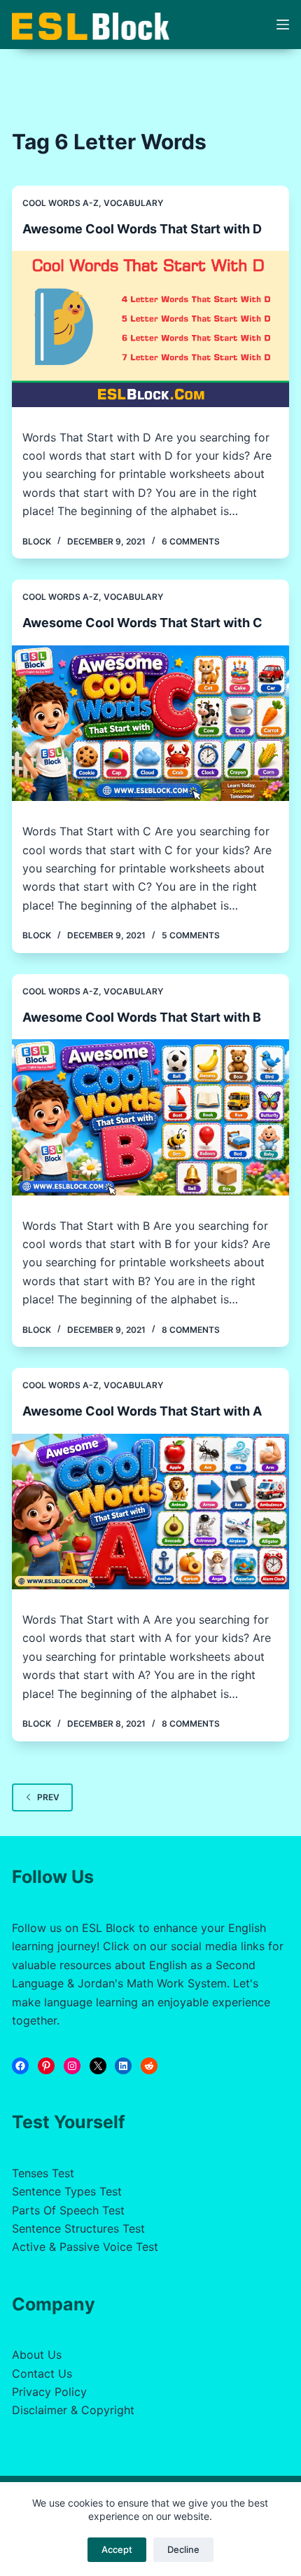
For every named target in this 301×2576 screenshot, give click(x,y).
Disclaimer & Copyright (73, 2410)
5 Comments (191, 935)
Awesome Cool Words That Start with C (142, 623)
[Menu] (283, 25)
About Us (37, 2355)
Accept (117, 2549)
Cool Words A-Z (61, 203)
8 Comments (191, 1330)
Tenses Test (43, 2173)
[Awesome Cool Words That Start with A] (150, 1512)
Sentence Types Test (67, 2191)
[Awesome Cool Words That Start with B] (150, 1117)
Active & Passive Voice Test (85, 2247)
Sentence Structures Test (78, 2228)
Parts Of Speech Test (68, 2210)
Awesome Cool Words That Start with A (142, 1411)
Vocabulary (133, 203)
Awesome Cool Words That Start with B (142, 1017)
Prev (48, 1797)
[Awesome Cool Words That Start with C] (150, 724)
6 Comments (191, 541)
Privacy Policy (49, 2392)
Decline (183, 2549)
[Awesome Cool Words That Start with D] (150, 329)
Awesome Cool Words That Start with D (142, 229)
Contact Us (42, 2373)
